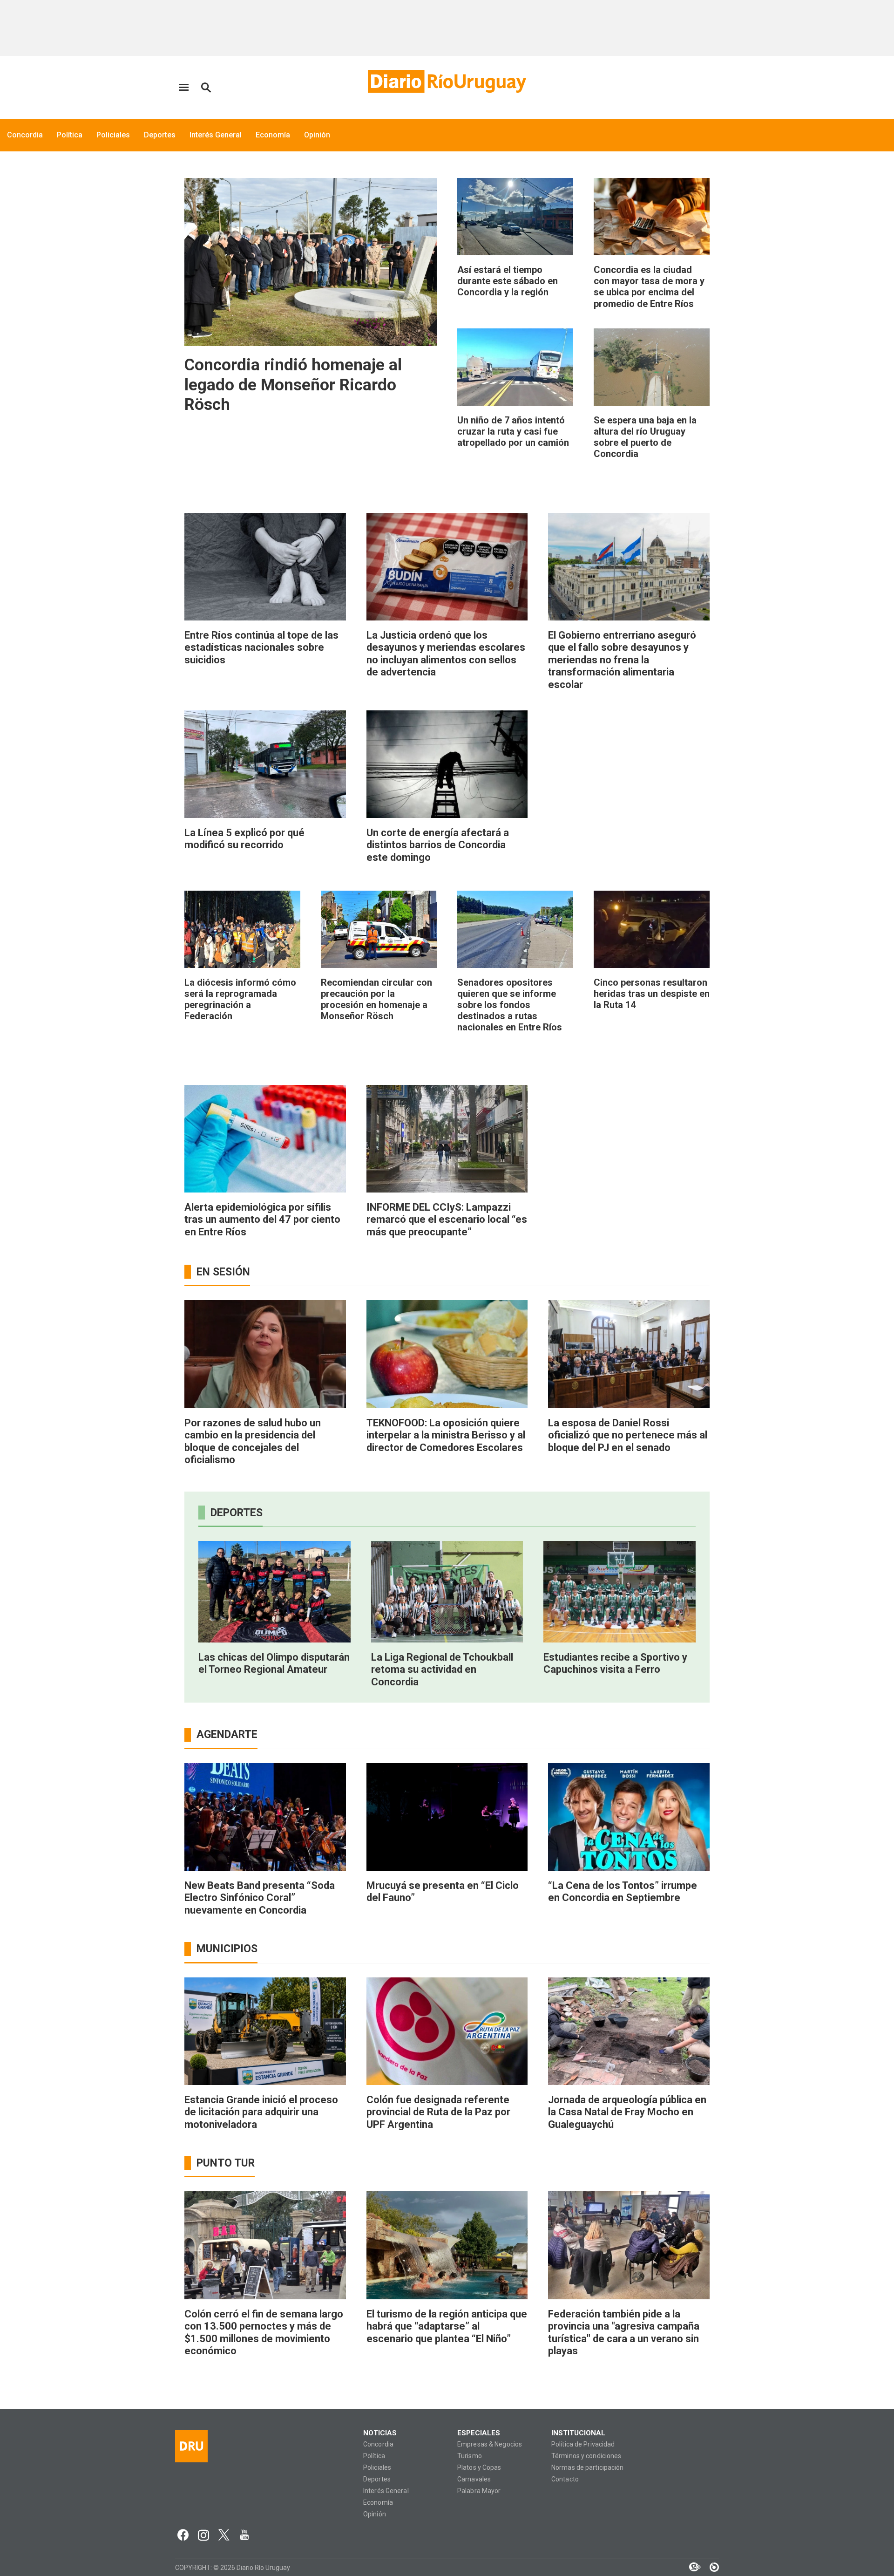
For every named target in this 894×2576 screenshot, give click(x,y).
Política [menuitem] (70, 135)
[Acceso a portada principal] (447, 81)
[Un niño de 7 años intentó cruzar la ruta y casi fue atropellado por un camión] (515, 367)
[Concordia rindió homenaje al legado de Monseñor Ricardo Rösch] (311, 262)
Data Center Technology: (710, 2567)
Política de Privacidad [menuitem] (583, 2444)
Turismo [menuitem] (470, 2456)
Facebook (183, 2535)
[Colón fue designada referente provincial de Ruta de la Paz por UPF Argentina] (447, 2031)
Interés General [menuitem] (216, 135)
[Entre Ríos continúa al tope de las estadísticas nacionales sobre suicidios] (265, 567)
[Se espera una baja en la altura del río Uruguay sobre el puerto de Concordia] (652, 367)
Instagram (203, 2535)
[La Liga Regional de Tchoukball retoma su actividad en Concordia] (447, 1592)
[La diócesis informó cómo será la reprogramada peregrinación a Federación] (242, 929)
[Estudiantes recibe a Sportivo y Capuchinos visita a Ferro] (620, 1592)
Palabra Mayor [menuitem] (479, 2491)
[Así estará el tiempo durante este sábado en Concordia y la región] (515, 217)
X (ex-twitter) (224, 2535)
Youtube (244, 2535)
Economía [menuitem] (273, 135)
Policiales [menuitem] (113, 135)
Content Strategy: (690, 2567)
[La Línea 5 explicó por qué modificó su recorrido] (265, 764)
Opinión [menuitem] (317, 135)
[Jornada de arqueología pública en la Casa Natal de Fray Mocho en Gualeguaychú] (629, 2031)
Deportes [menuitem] (160, 135)
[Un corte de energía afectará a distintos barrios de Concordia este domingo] (447, 764)
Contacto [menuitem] (565, 2479)
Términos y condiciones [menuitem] (586, 2456)
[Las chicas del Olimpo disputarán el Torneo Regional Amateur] (274, 1592)
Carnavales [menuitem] (474, 2479)
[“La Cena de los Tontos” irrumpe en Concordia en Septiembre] (629, 1817)
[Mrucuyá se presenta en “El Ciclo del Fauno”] (447, 1817)
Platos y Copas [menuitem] (479, 2468)
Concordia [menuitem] (25, 135)
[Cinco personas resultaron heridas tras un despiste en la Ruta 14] (652, 929)
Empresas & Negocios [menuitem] (490, 2444)
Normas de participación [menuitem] (588, 2468)
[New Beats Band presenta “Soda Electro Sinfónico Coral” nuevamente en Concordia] (265, 1817)
